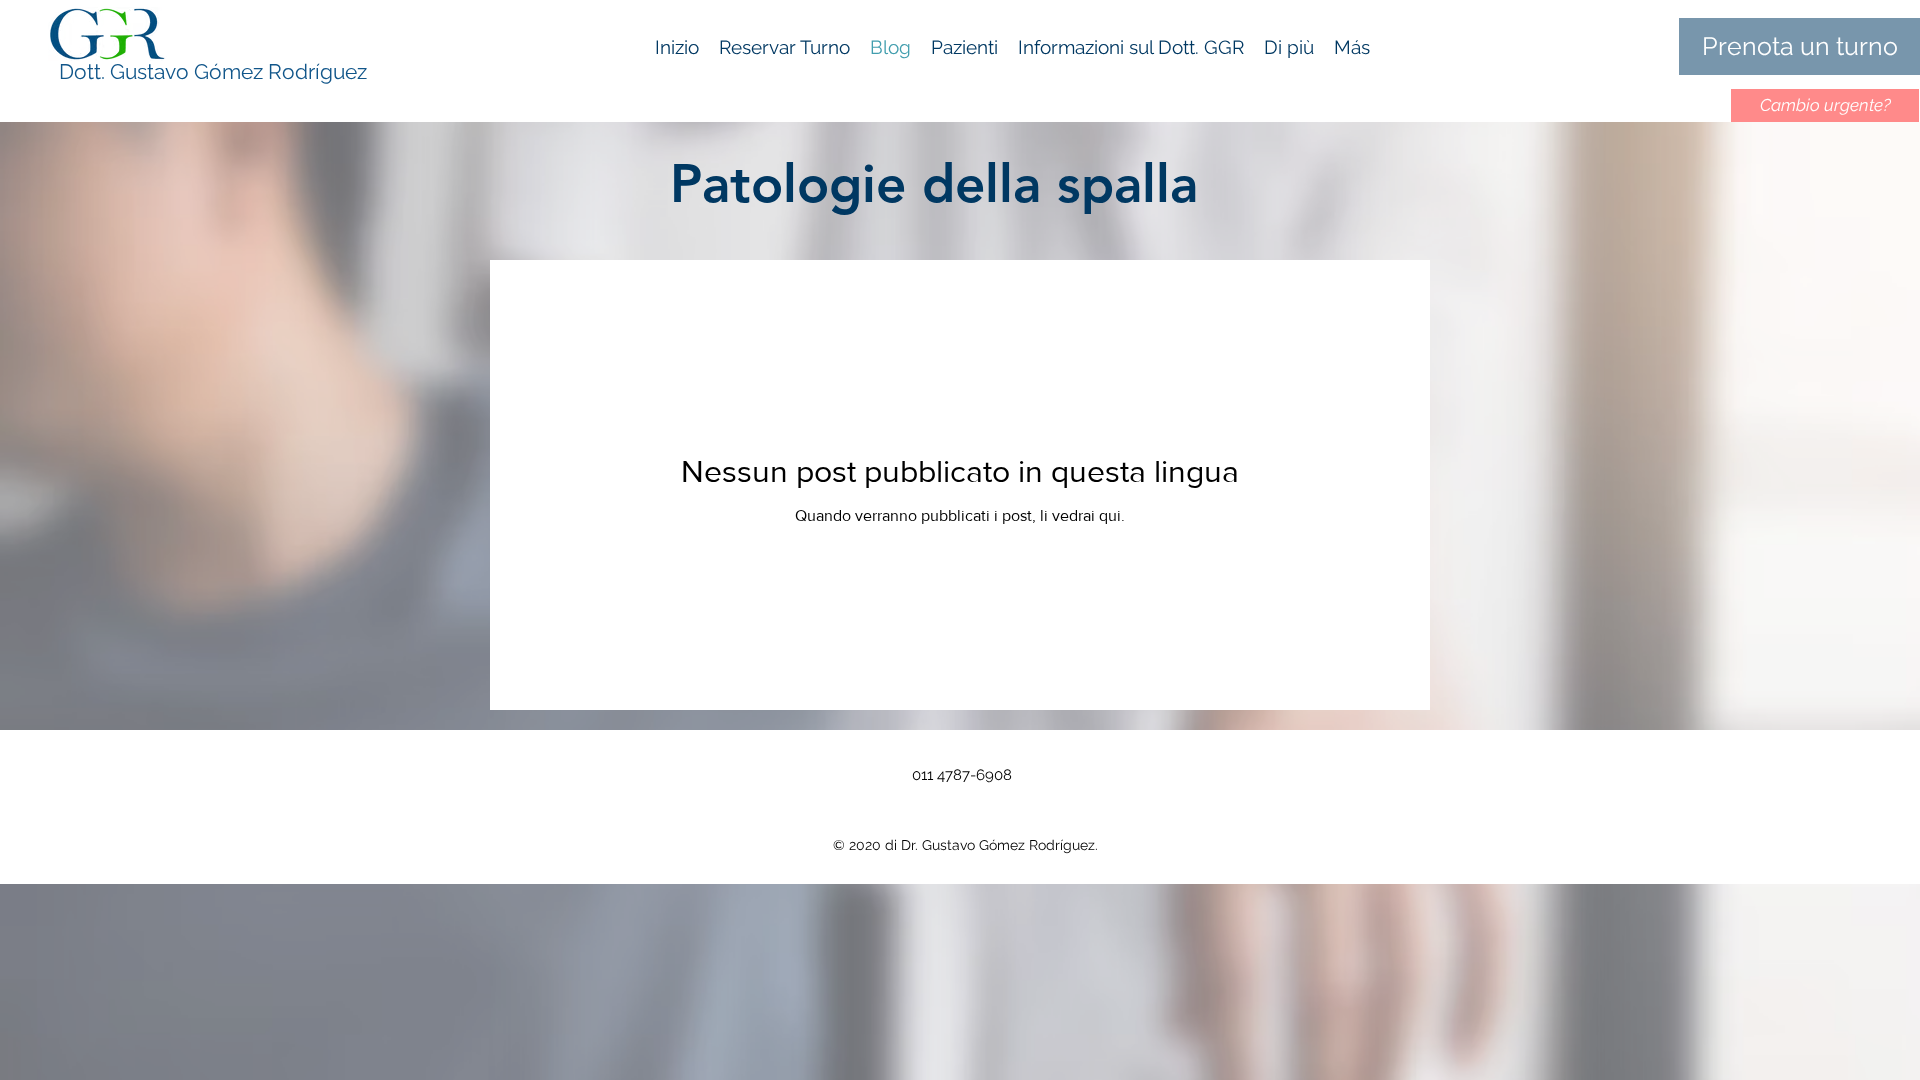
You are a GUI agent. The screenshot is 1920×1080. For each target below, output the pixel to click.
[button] (1289, 47)
